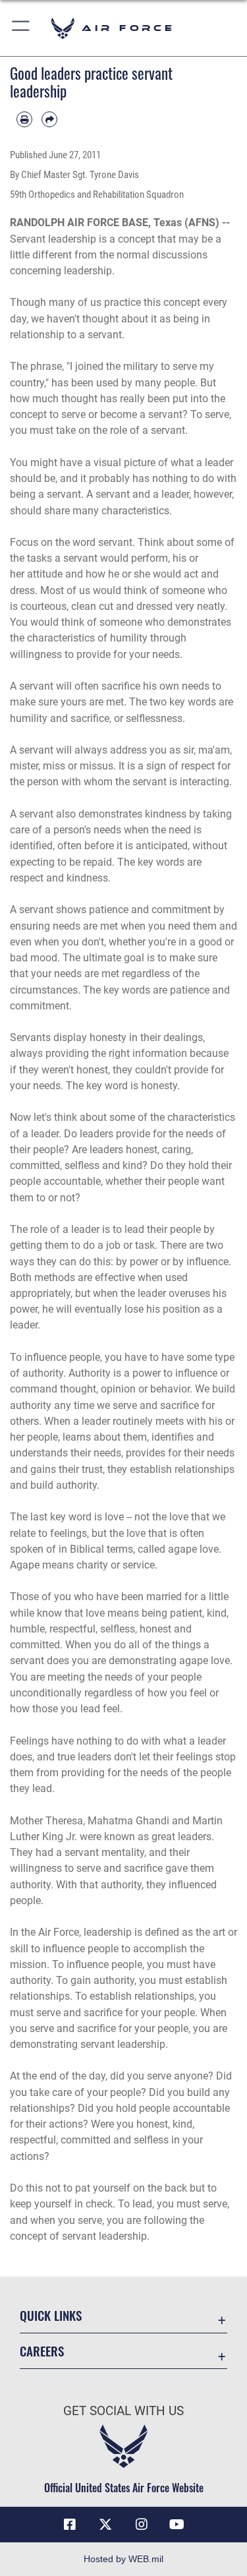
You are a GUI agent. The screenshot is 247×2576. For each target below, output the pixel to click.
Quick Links (51, 2315)
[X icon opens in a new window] (105, 2525)
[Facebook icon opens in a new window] (70, 2525)
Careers (42, 2351)
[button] (21, 28)
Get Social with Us (123, 2411)
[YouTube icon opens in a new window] (177, 2525)
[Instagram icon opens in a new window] (142, 2525)
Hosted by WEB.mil (123, 2559)
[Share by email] (49, 119)
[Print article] (24, 119)
